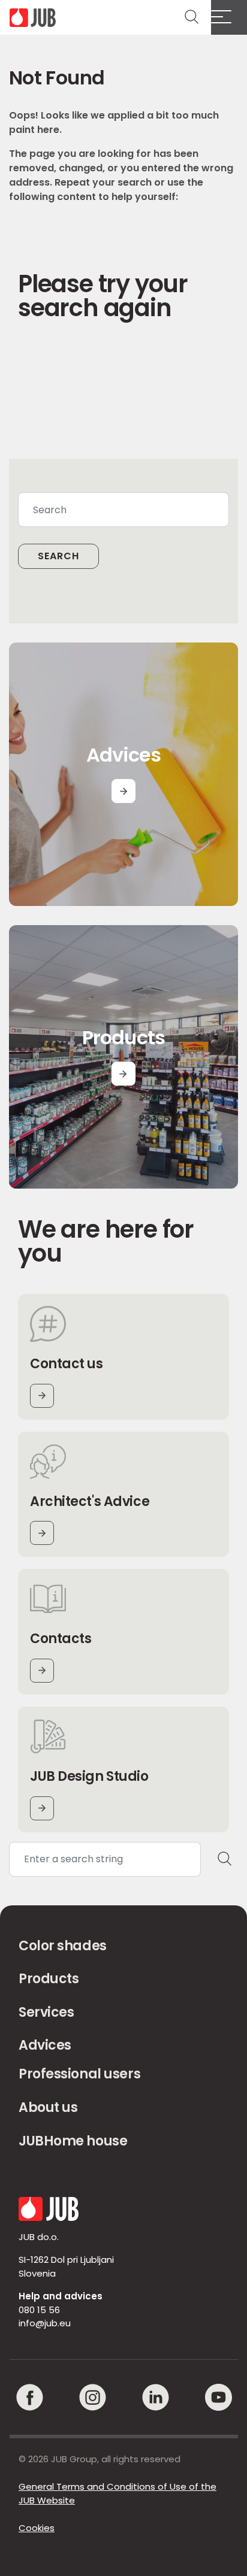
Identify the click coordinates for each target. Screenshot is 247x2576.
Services (46, 2012)
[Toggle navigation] (229, 17)
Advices (45, 2045)
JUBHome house (73, 2141)
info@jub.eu (45, 2323)
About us (48, 2107)
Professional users (79, 2074)
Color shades (63, 1946)
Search (58, 556)
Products (49, 1979)
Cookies (37, 2528)
